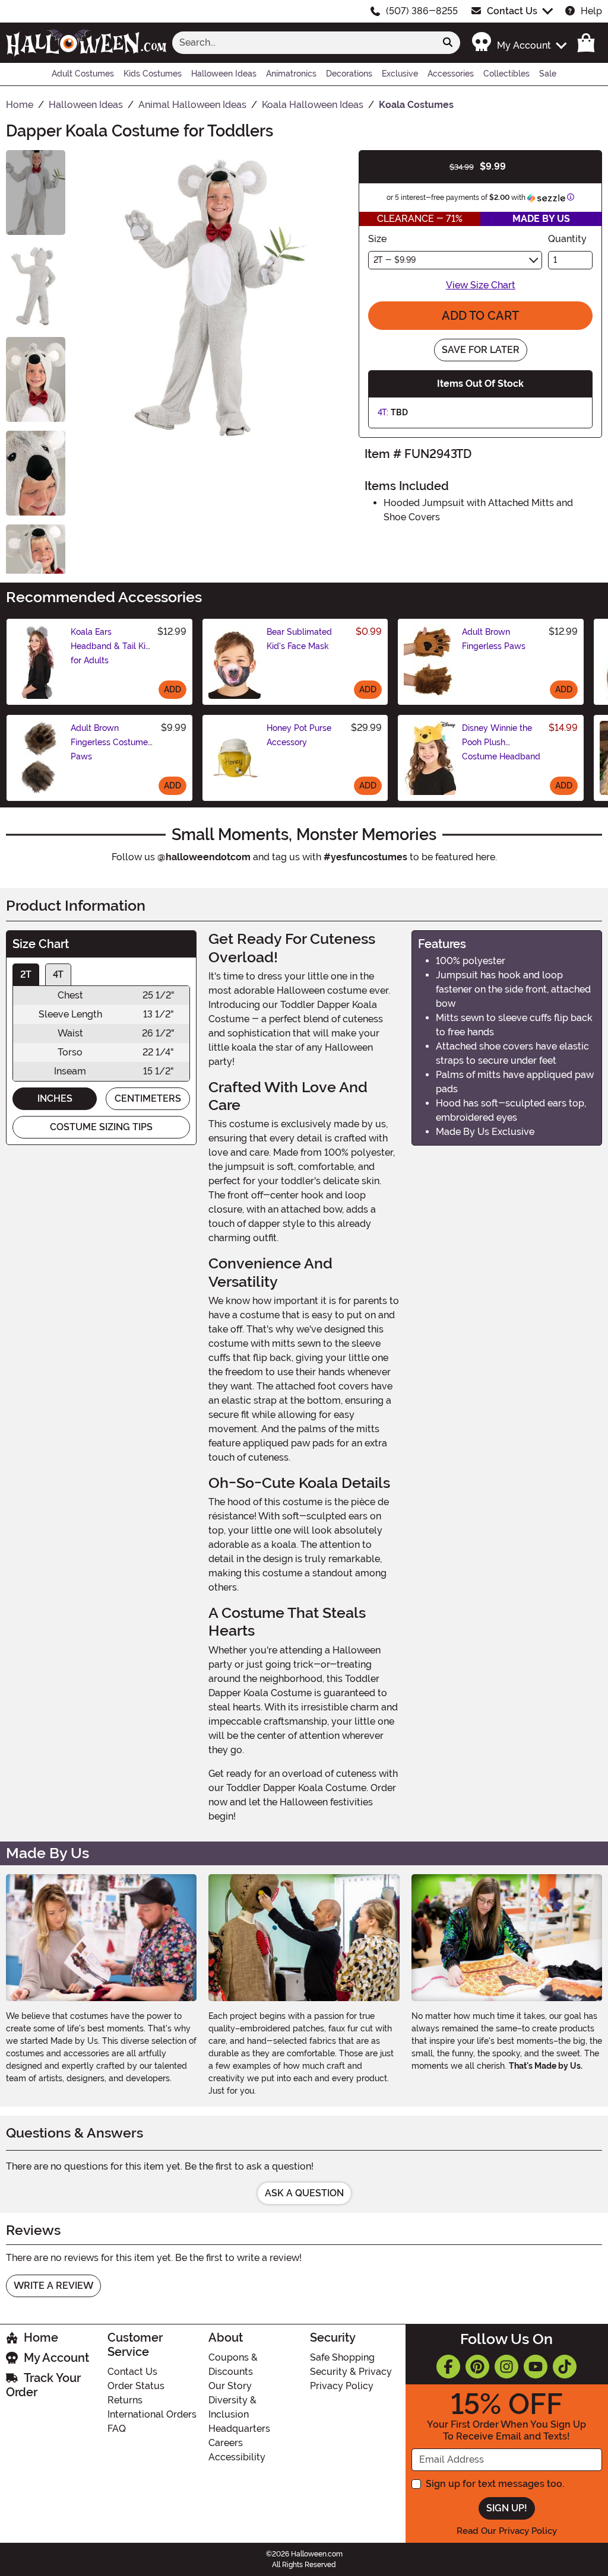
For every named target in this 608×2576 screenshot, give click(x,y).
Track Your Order (43, 2385)
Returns (125, 2400)
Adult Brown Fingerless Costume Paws (109, 742)
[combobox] (304, 43)
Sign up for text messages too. (495, 2484)
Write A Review (53, 2286)
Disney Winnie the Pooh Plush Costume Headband (501, 742)
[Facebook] (448, 2367)
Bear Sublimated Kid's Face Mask (299, 639)
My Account (56, 2358)
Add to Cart (480, 316)
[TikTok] (565, 2367)
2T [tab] (26, 974)
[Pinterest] (477, 2367)
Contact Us (512, 11)
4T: (383, 412)
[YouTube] (536, 2367)
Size (377, 239)
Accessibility (237, 2457)
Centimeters (148, 1098)
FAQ (117, 2429)
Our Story (230, 2386)
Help (591, 11)
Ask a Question (304, 2193)
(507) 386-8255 (422, 11)
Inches (55, 1098)
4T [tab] (58, 974)
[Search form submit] (448, 43)
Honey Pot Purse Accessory (299, 735)
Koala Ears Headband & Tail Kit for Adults (110, 646)
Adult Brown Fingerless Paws (494, 639)
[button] (519, 42)
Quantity (567, 239)
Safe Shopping (342, 2357)
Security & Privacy (351, 2372)
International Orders (152, 2414)
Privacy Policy (342, 2386)
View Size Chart (481, 285)
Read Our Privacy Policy (507, 2531)
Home (41, 2338)
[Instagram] (506, 2367)
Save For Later (481, 350)
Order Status (136, 2386)
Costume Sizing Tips (101, 1127)
